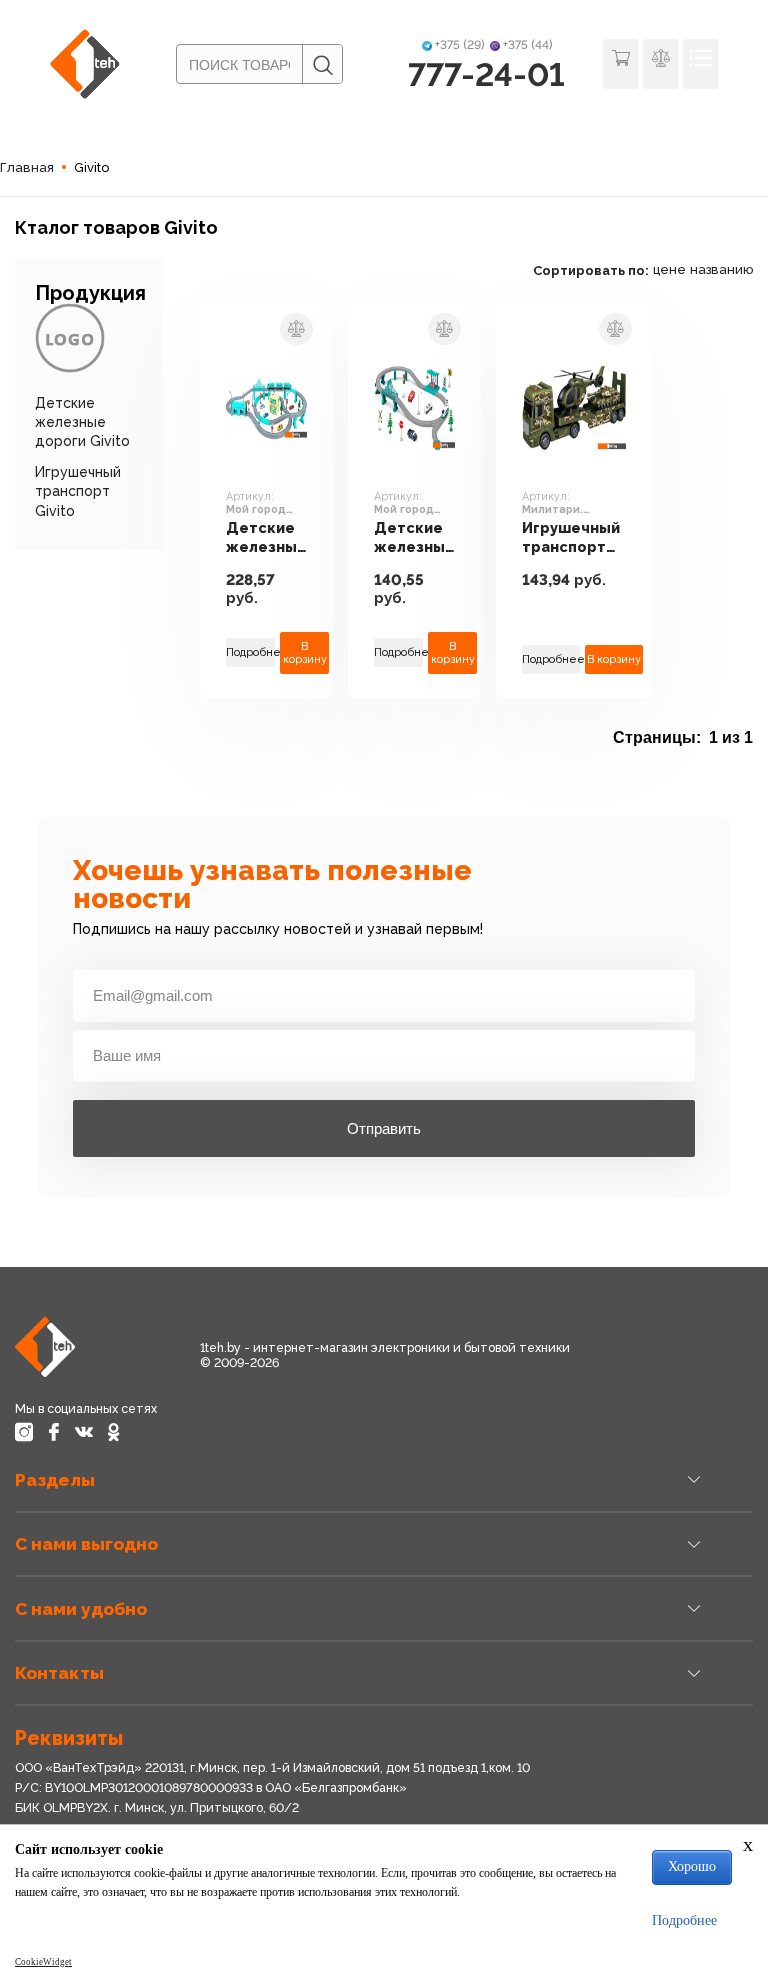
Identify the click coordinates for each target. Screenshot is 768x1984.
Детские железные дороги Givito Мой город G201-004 (266, 537)
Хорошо (692, 1866)
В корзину (305, 653)
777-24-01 (486, 74)
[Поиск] (322, 65)
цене (669, 269)
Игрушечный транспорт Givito (78, 491)
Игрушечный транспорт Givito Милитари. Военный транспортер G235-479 (574, 537)
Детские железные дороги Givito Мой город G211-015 (414, 537)
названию (721, 269)
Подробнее (251, 652)
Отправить (384, 1128)
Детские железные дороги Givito (82, 422)
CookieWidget (43, 1962)
